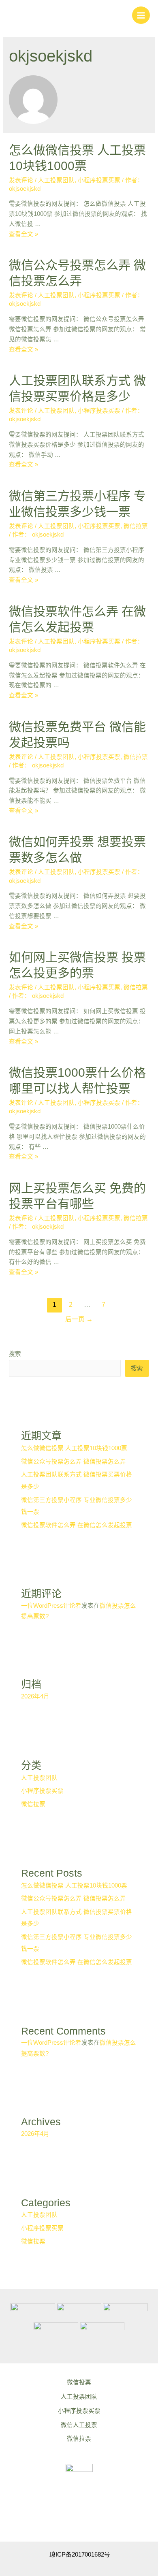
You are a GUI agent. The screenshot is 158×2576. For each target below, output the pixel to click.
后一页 (79, 1319)
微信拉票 (136, 526)
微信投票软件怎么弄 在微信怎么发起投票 (77, 1525)
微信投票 (79, 2382)
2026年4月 (35, 1696)
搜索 (15, 1354)
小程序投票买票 (99, 180)
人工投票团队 (56, 180)
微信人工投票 (79, 2425)
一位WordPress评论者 (51, 1606)
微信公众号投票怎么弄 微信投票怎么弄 (74, 1462)
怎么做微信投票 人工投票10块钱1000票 (74, 1448)
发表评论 (21, 180)
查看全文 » (23, 234)
